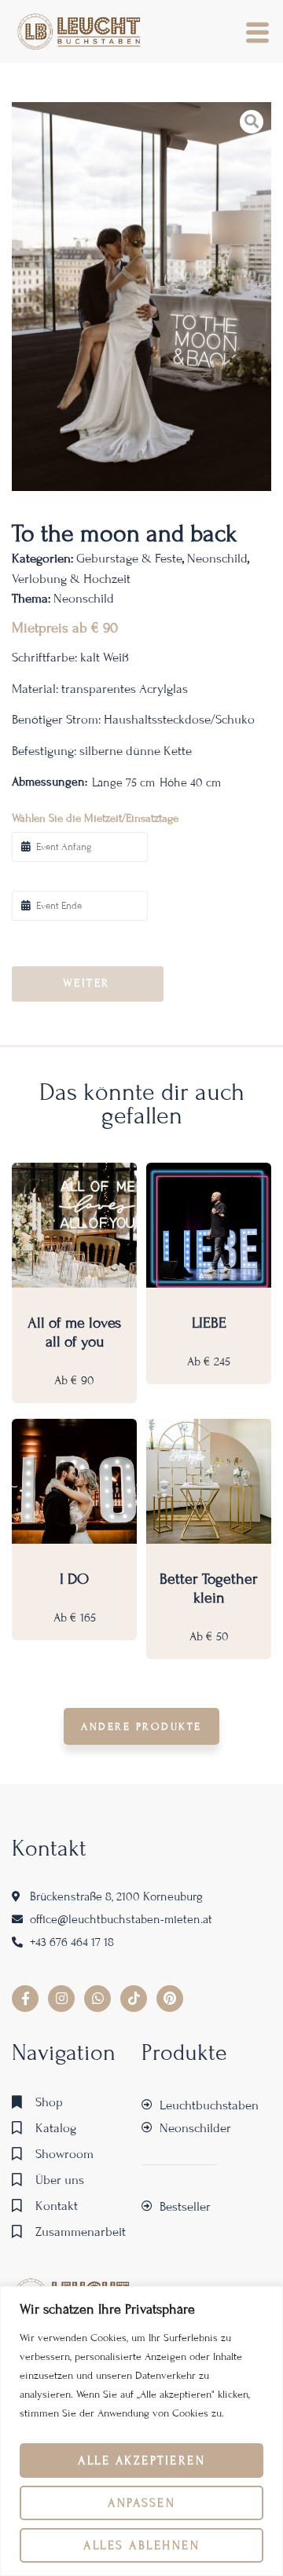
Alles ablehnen (141, 2545)
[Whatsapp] (97, 1999)
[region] (141, 2431)
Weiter (86, 983)
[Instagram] (61, 1999)
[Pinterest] (170, 1999)
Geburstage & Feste (129, 558)
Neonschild (217, 558)
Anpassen (141, 2503)
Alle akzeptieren (141, 2461)
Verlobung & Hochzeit (71, 579)
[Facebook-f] (25, 1999)
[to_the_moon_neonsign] (141, 297)
